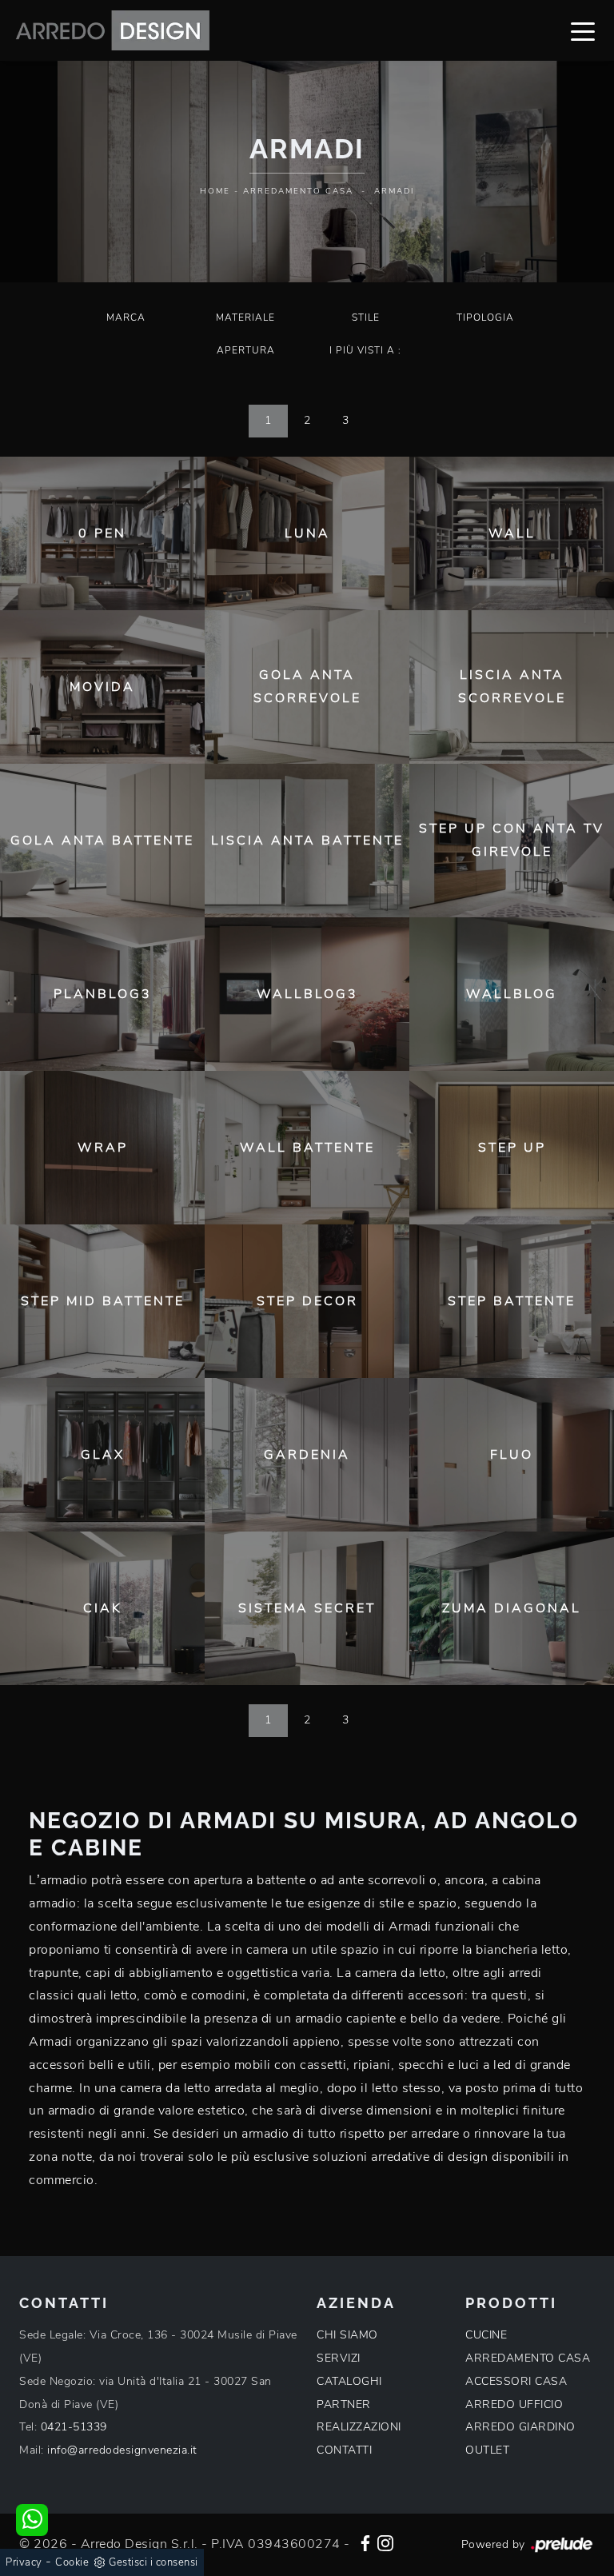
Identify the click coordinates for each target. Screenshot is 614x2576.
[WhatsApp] (32, 2520)
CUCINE (486, 2335)
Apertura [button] (246, 350)
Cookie (72, 2562)
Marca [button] (126, 318)
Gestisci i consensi (153, 2562)
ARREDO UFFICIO (514, 2404)
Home (215, 191)
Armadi (394, 191)
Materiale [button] (245, 318)
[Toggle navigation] (583, 30)
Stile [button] (366, 318)
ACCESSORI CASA (516, 2381)
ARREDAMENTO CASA (528, 2358)
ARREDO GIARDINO (520, 2427)
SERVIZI (339, 2358)
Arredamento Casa (298, 191)
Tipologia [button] (485, 318)
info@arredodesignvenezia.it (122, 2450)
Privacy (24, 2562)
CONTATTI (344, 2450)
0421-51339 (74, 2427)
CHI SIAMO (347, 2335)
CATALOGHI (349, 2381)
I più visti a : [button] (365, 350)
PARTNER (344, 2404)
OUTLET (487, 2450)
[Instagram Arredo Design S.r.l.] (385, 2542)
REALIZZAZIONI (359, 2427)
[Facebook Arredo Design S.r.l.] (365, 2542)
